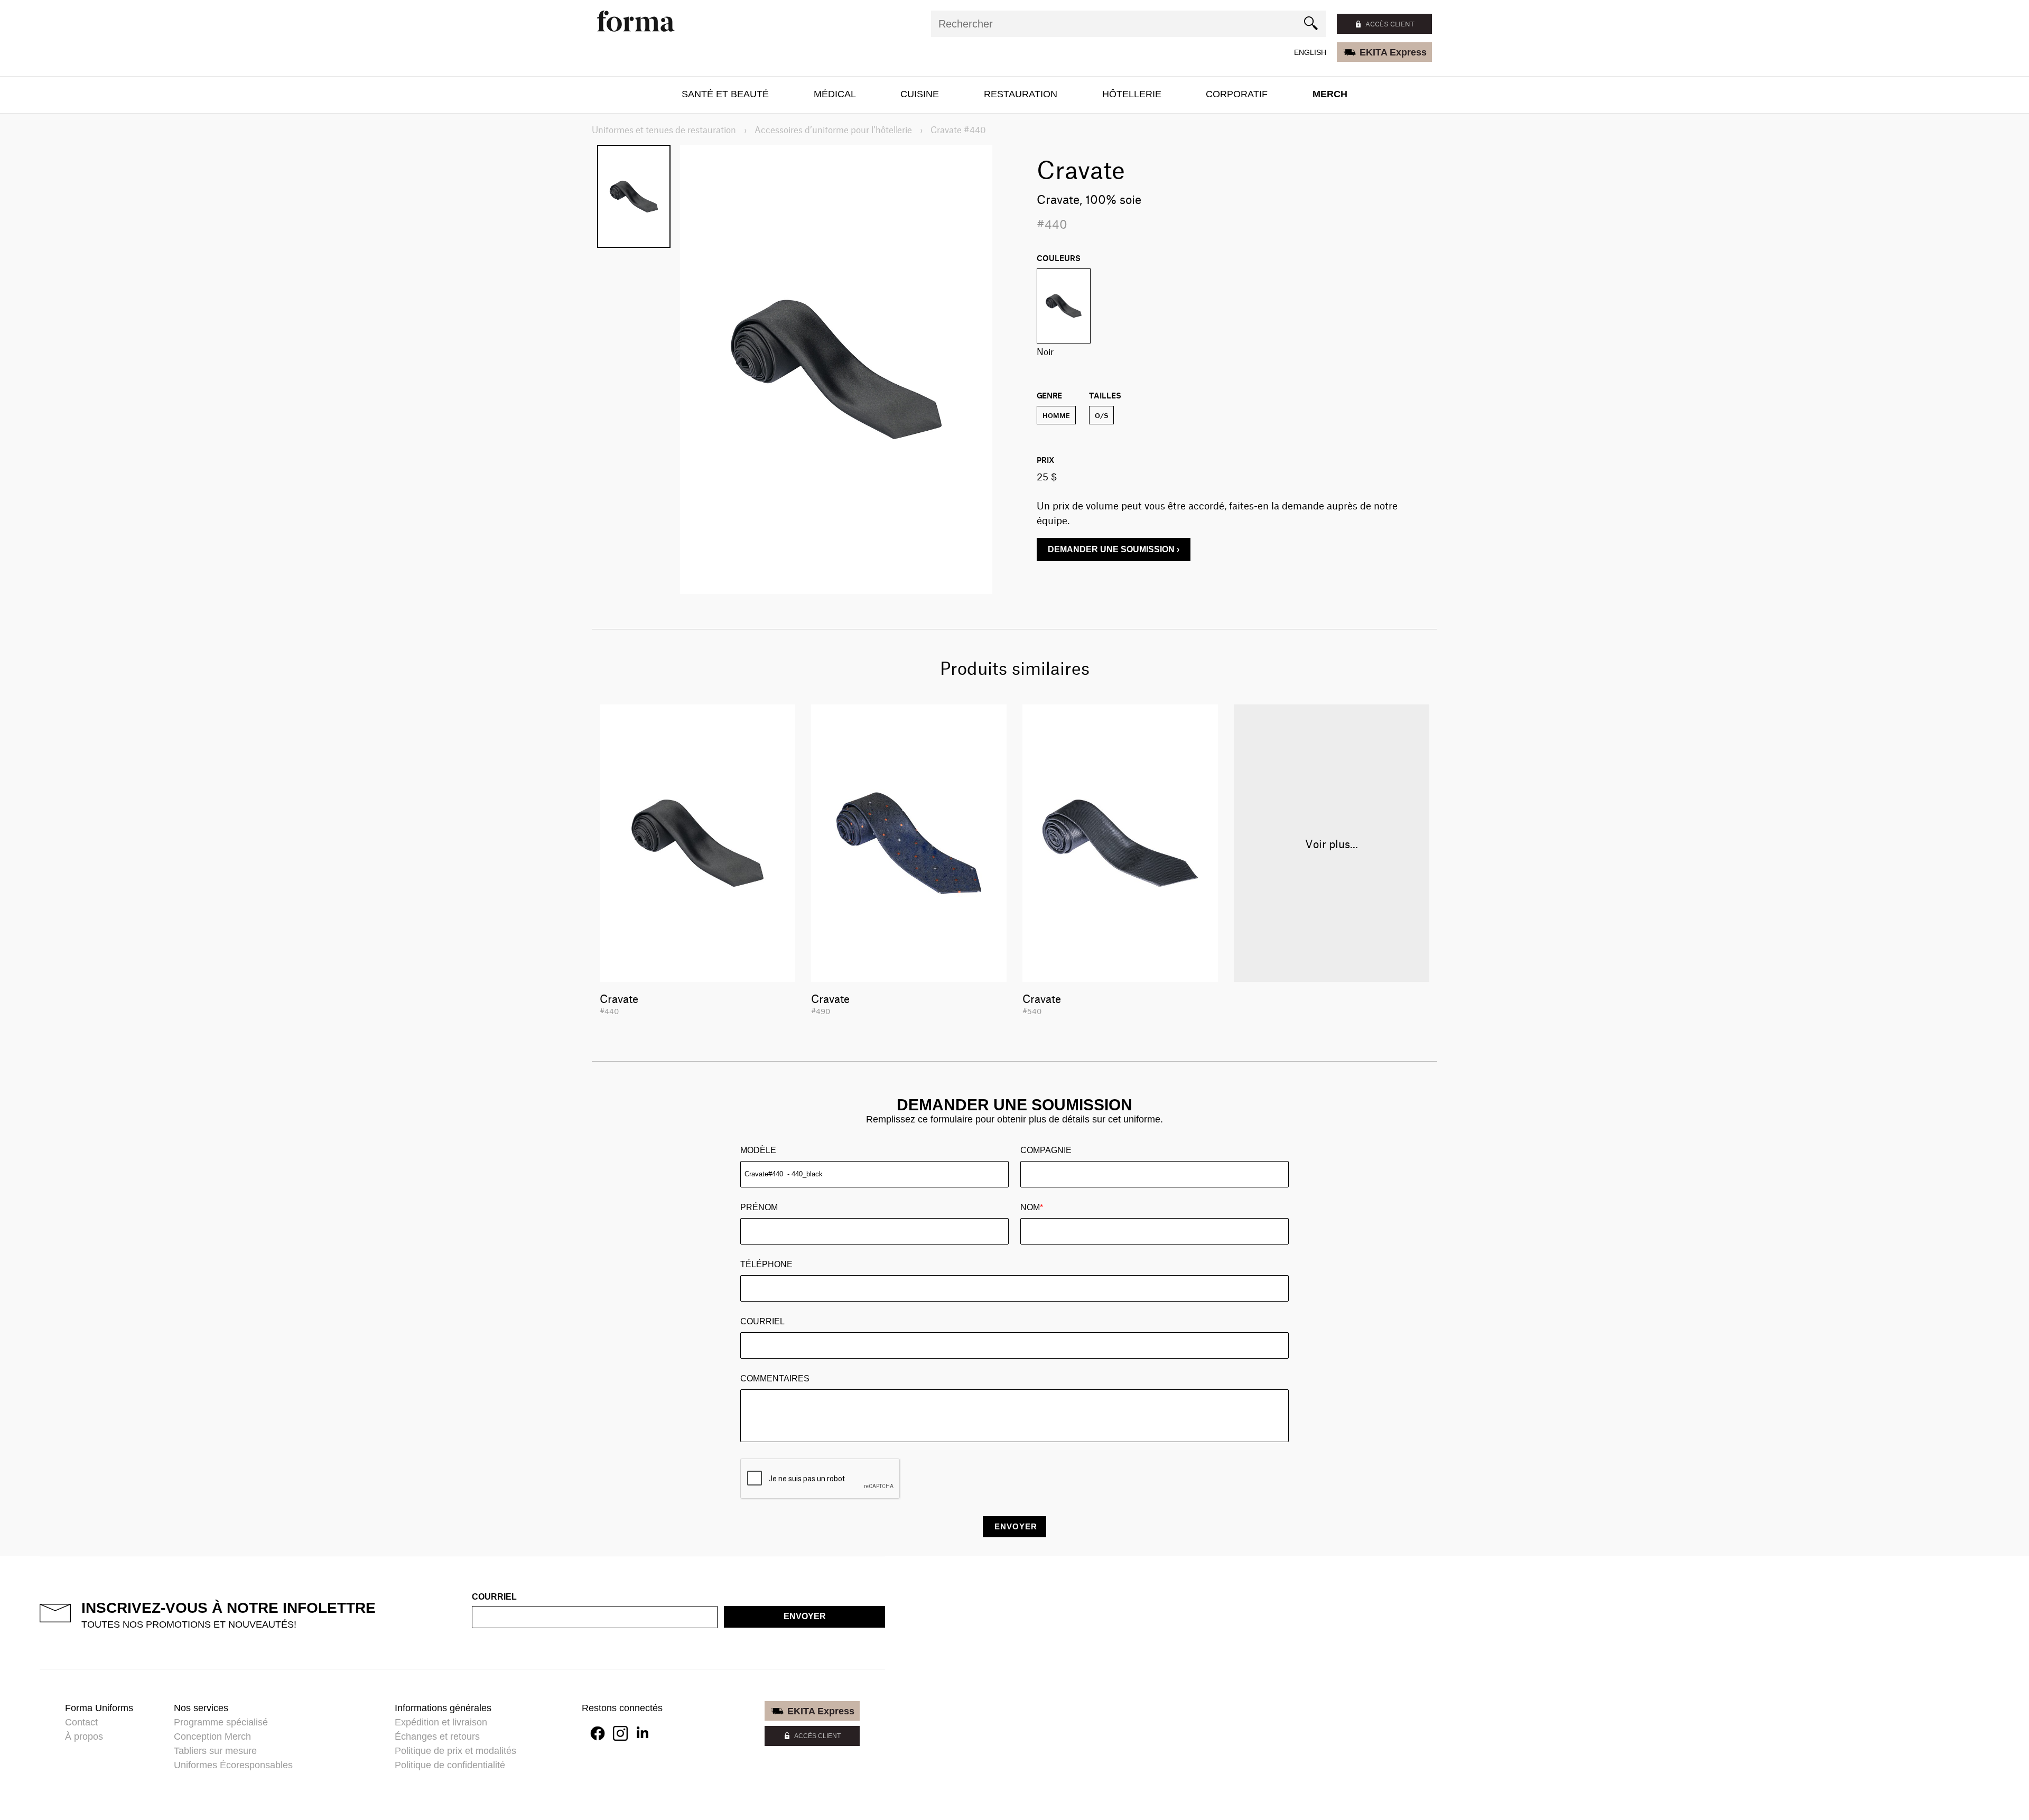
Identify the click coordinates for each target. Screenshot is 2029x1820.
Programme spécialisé (221, 1722)
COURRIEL (762, 1321)
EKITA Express (1393, 52)
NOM (1032, 1207)
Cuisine (920, 94)
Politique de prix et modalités (455, 1751)
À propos (84, 1737)
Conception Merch (212, 1737)
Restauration (1021, 94)
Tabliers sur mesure (215, 1751)
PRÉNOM (759, 1207)
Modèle (758, 1150)
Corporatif (1237, 94)
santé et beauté (725, 94)
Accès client (1390, 24)
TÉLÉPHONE (766, 1264)
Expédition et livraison (441, 1722)
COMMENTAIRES (775, 1378)
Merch (1330, 94)
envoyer (805, 1616)
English (1310, 52)
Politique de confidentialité (450, 1765)
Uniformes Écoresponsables (233, 1765)
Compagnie (1046, 1150)
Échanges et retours (437, 1737)
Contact (81, 1722)
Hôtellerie (1132, 94)
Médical (835, 94)
